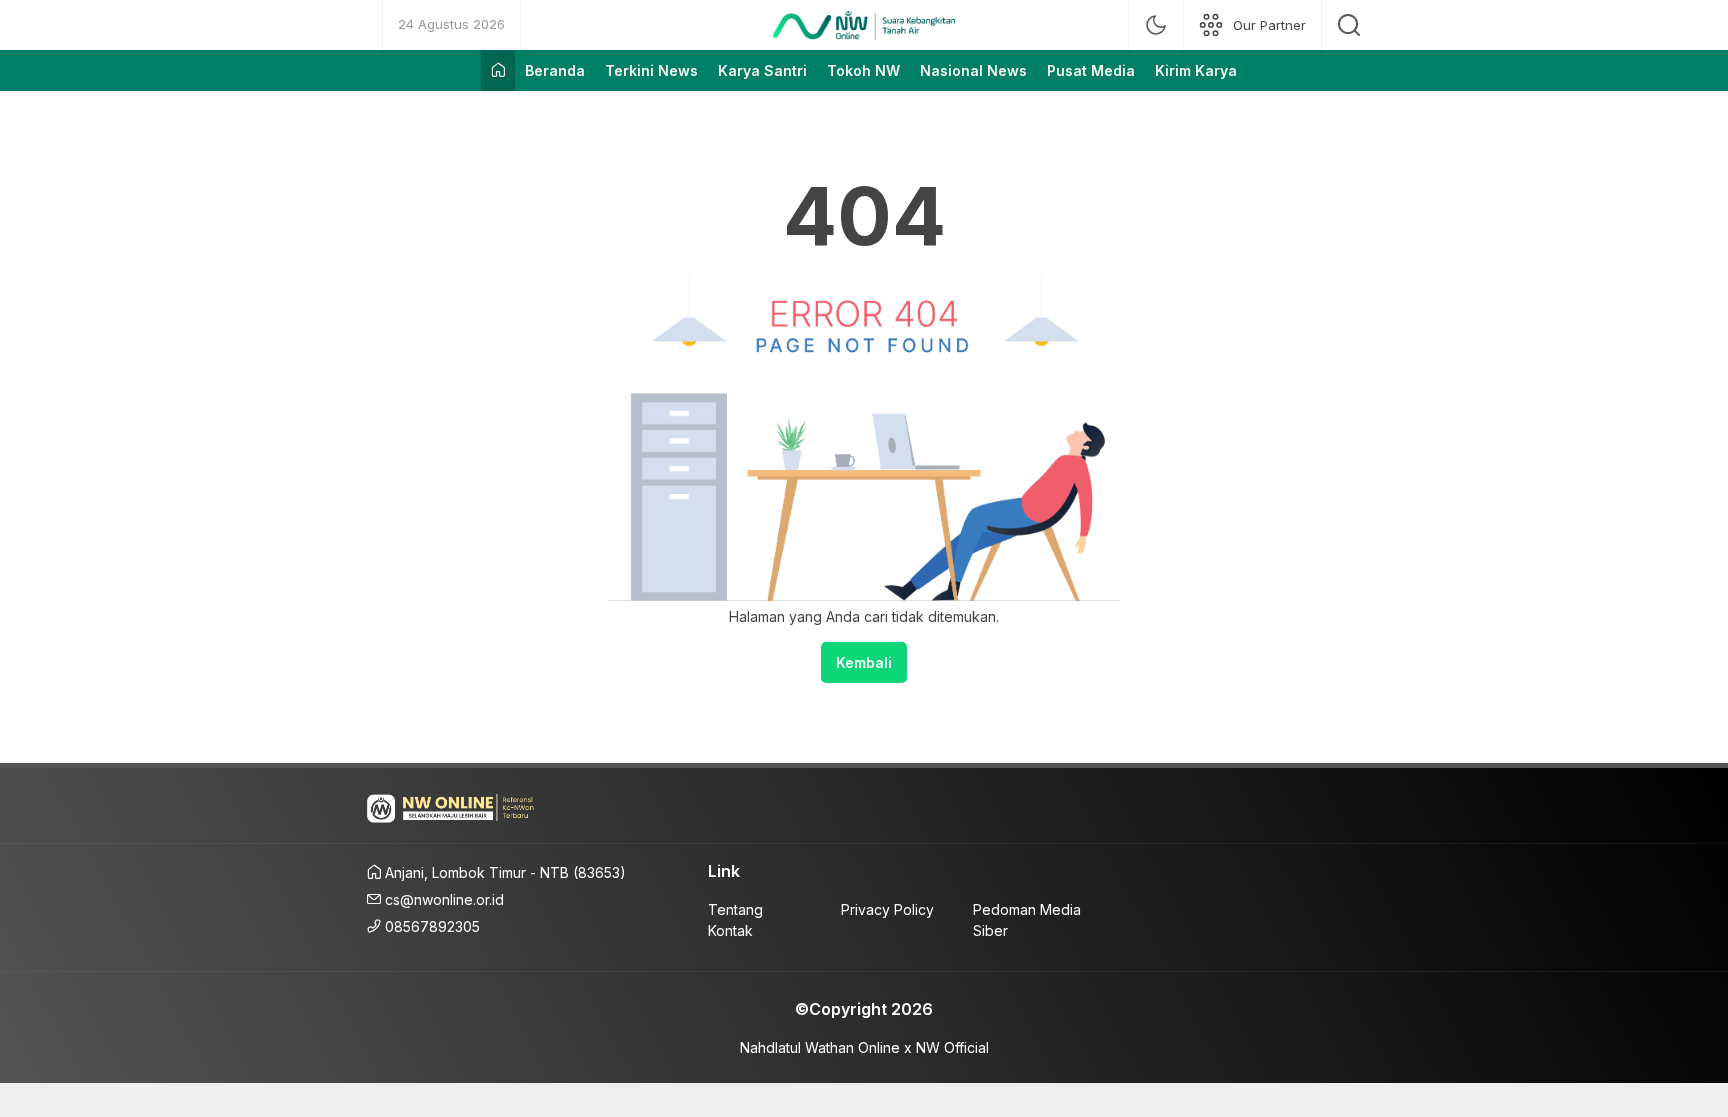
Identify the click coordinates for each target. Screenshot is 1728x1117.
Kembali (864, 662)
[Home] (498, 70)
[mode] (1156, 25)
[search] (1349, 25)
